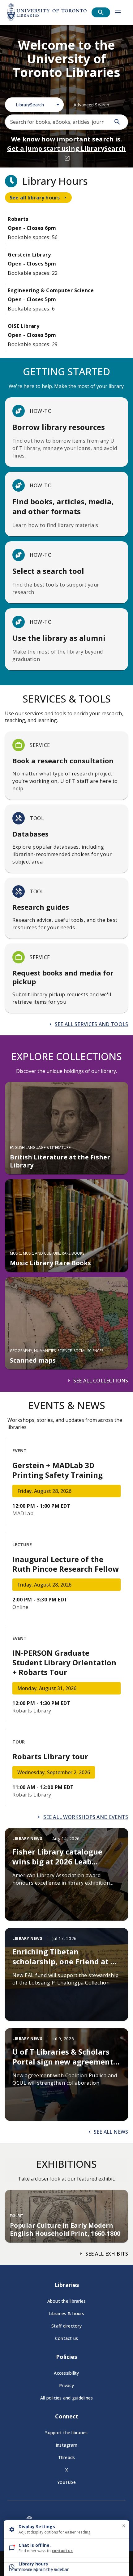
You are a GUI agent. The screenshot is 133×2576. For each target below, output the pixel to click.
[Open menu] (118, 12)
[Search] (117, 122)
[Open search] (101, 12)
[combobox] (34, 105)
